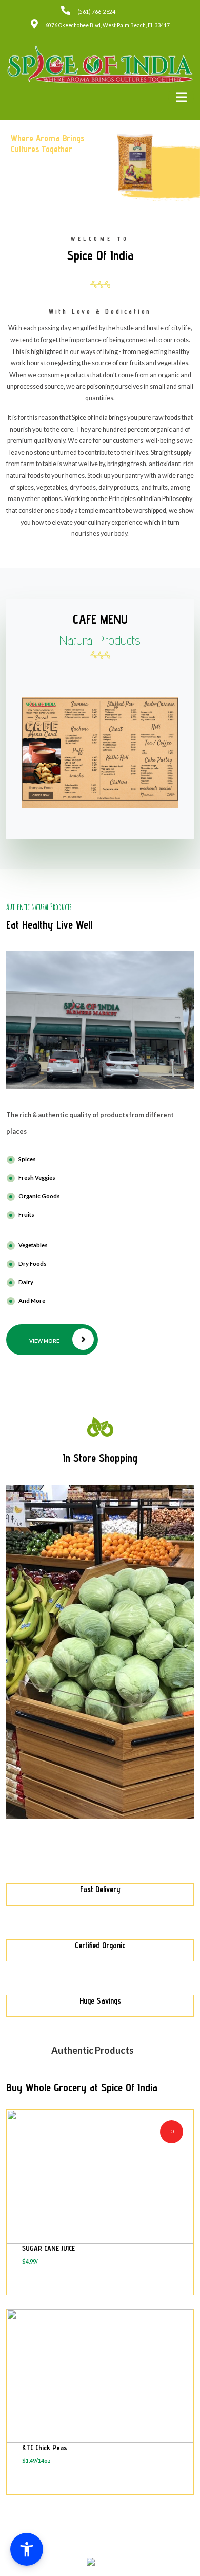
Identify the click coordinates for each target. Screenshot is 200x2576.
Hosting (98, 2553)
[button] (27, 2549)
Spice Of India (87, 2546)
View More (44, 1341)
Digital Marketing (138, 2553)
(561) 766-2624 (96, 12)
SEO (113, 2553)
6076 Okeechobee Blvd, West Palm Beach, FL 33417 (107, 25)
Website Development (66, 2553)
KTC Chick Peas (45, 2448)
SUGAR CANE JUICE (48, 2248)
